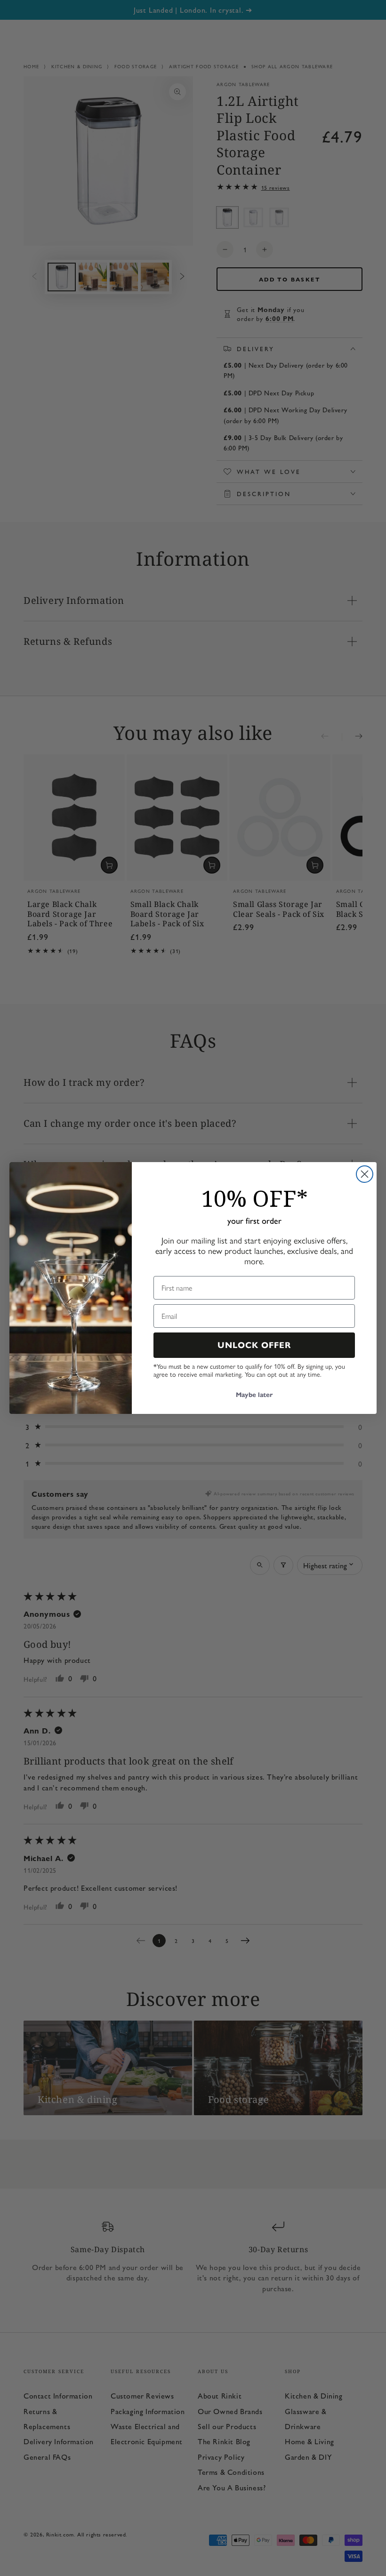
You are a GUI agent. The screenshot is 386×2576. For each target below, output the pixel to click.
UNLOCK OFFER (254, 1345)
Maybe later (254, 1395)
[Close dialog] (365, 1174)
